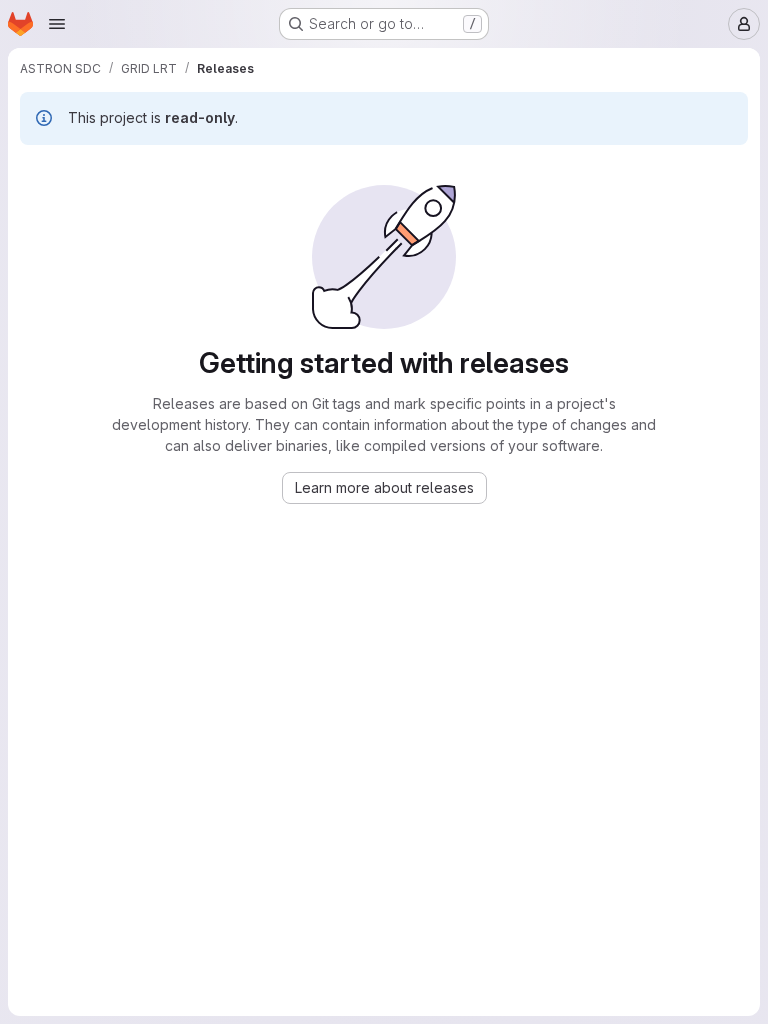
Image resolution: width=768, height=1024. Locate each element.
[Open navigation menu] (57, 24)
